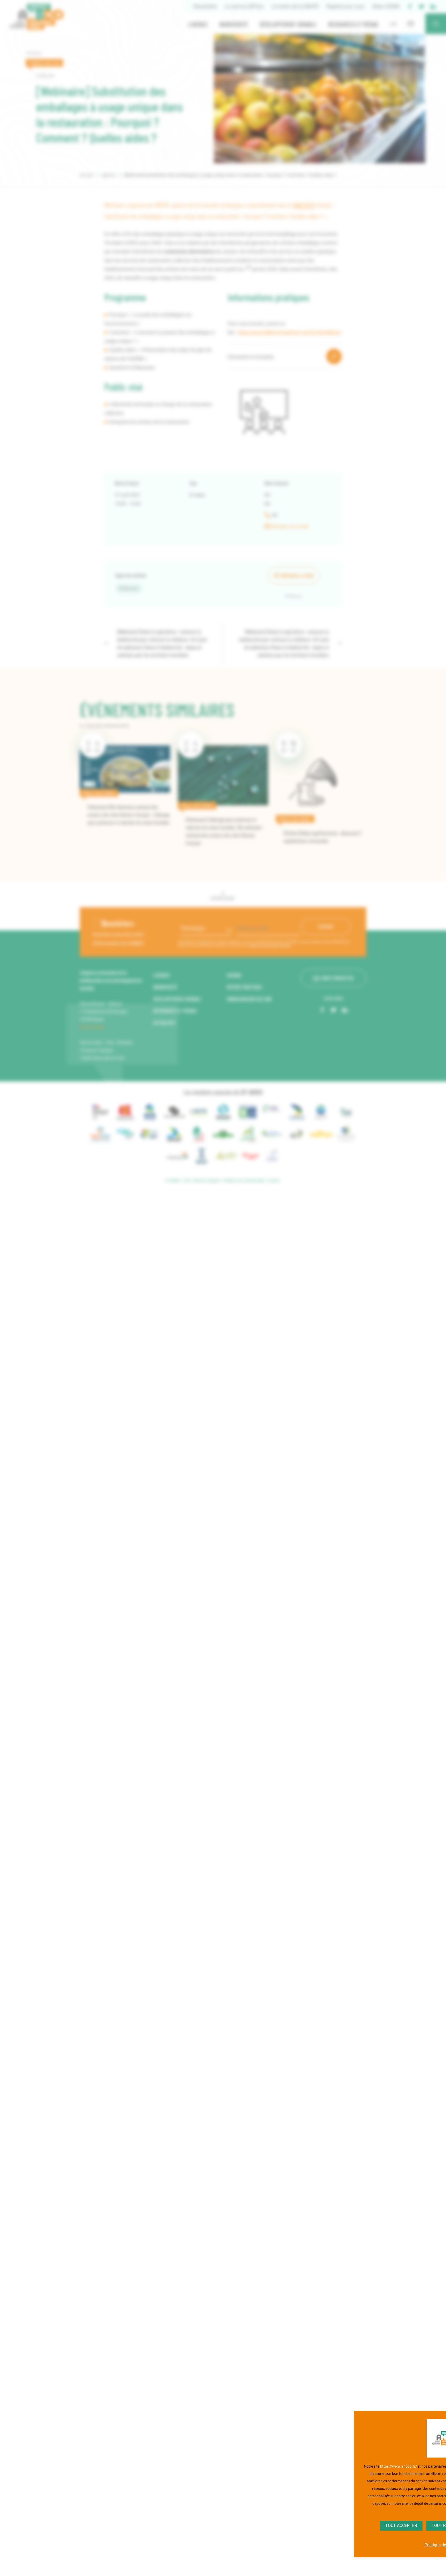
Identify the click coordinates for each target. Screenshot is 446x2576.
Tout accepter (401, 2526)
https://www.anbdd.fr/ (399, 2466)
